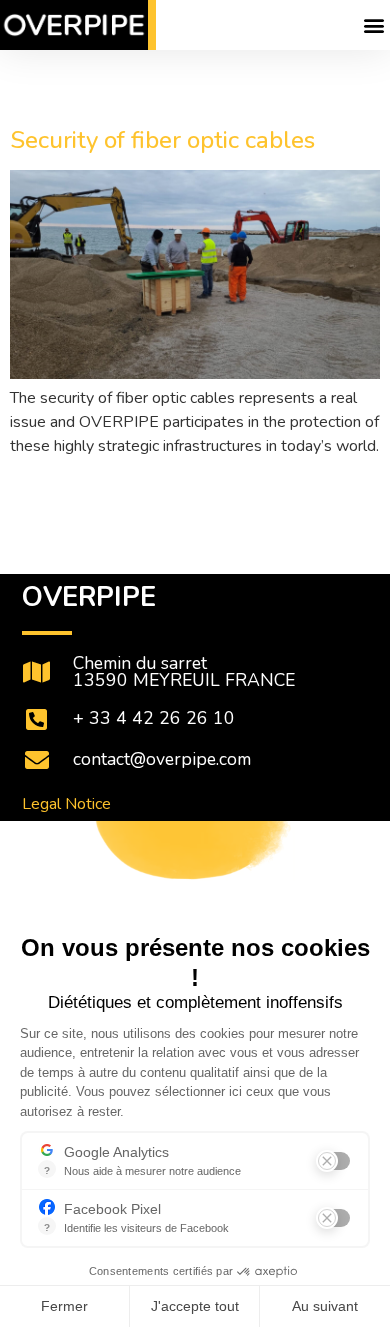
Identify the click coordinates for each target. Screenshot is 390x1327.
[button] (373, 25)
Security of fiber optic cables (162, 140)
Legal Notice (66, 804)
